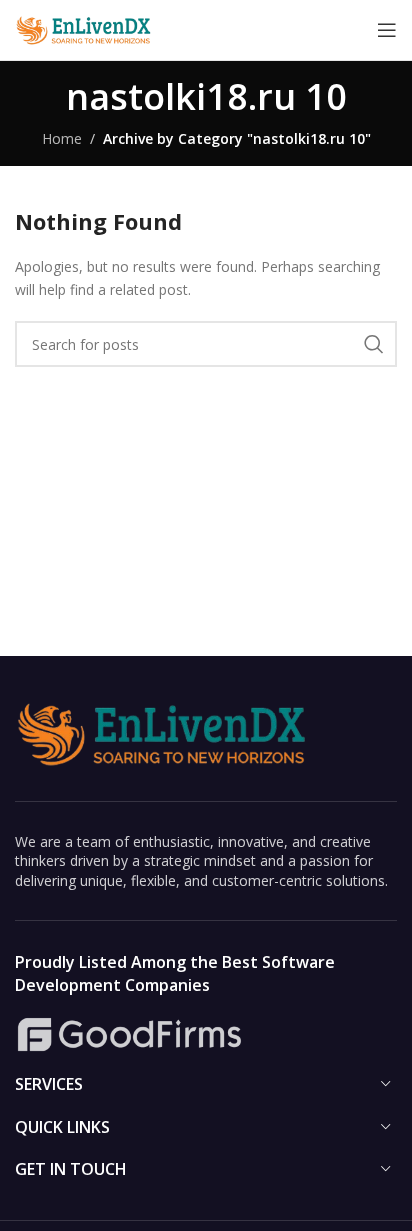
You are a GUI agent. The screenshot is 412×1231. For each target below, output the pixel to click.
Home (62, 138)
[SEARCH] (374, 344)
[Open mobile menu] (387, 30)
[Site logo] (85, 28)
